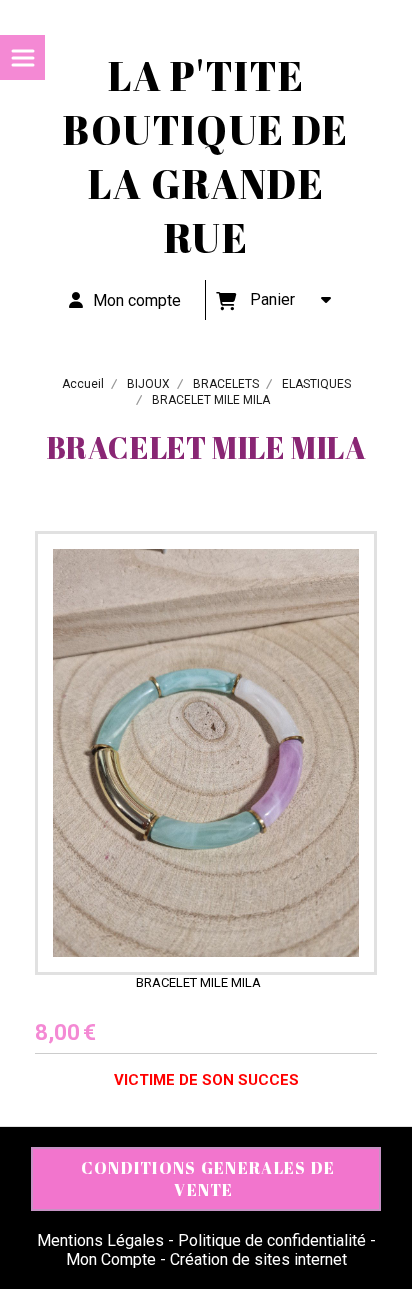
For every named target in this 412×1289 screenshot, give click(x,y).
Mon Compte (111, 1259)
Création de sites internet (258, 1259)
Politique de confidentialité (272, 1240)
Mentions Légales (100, 1240)
